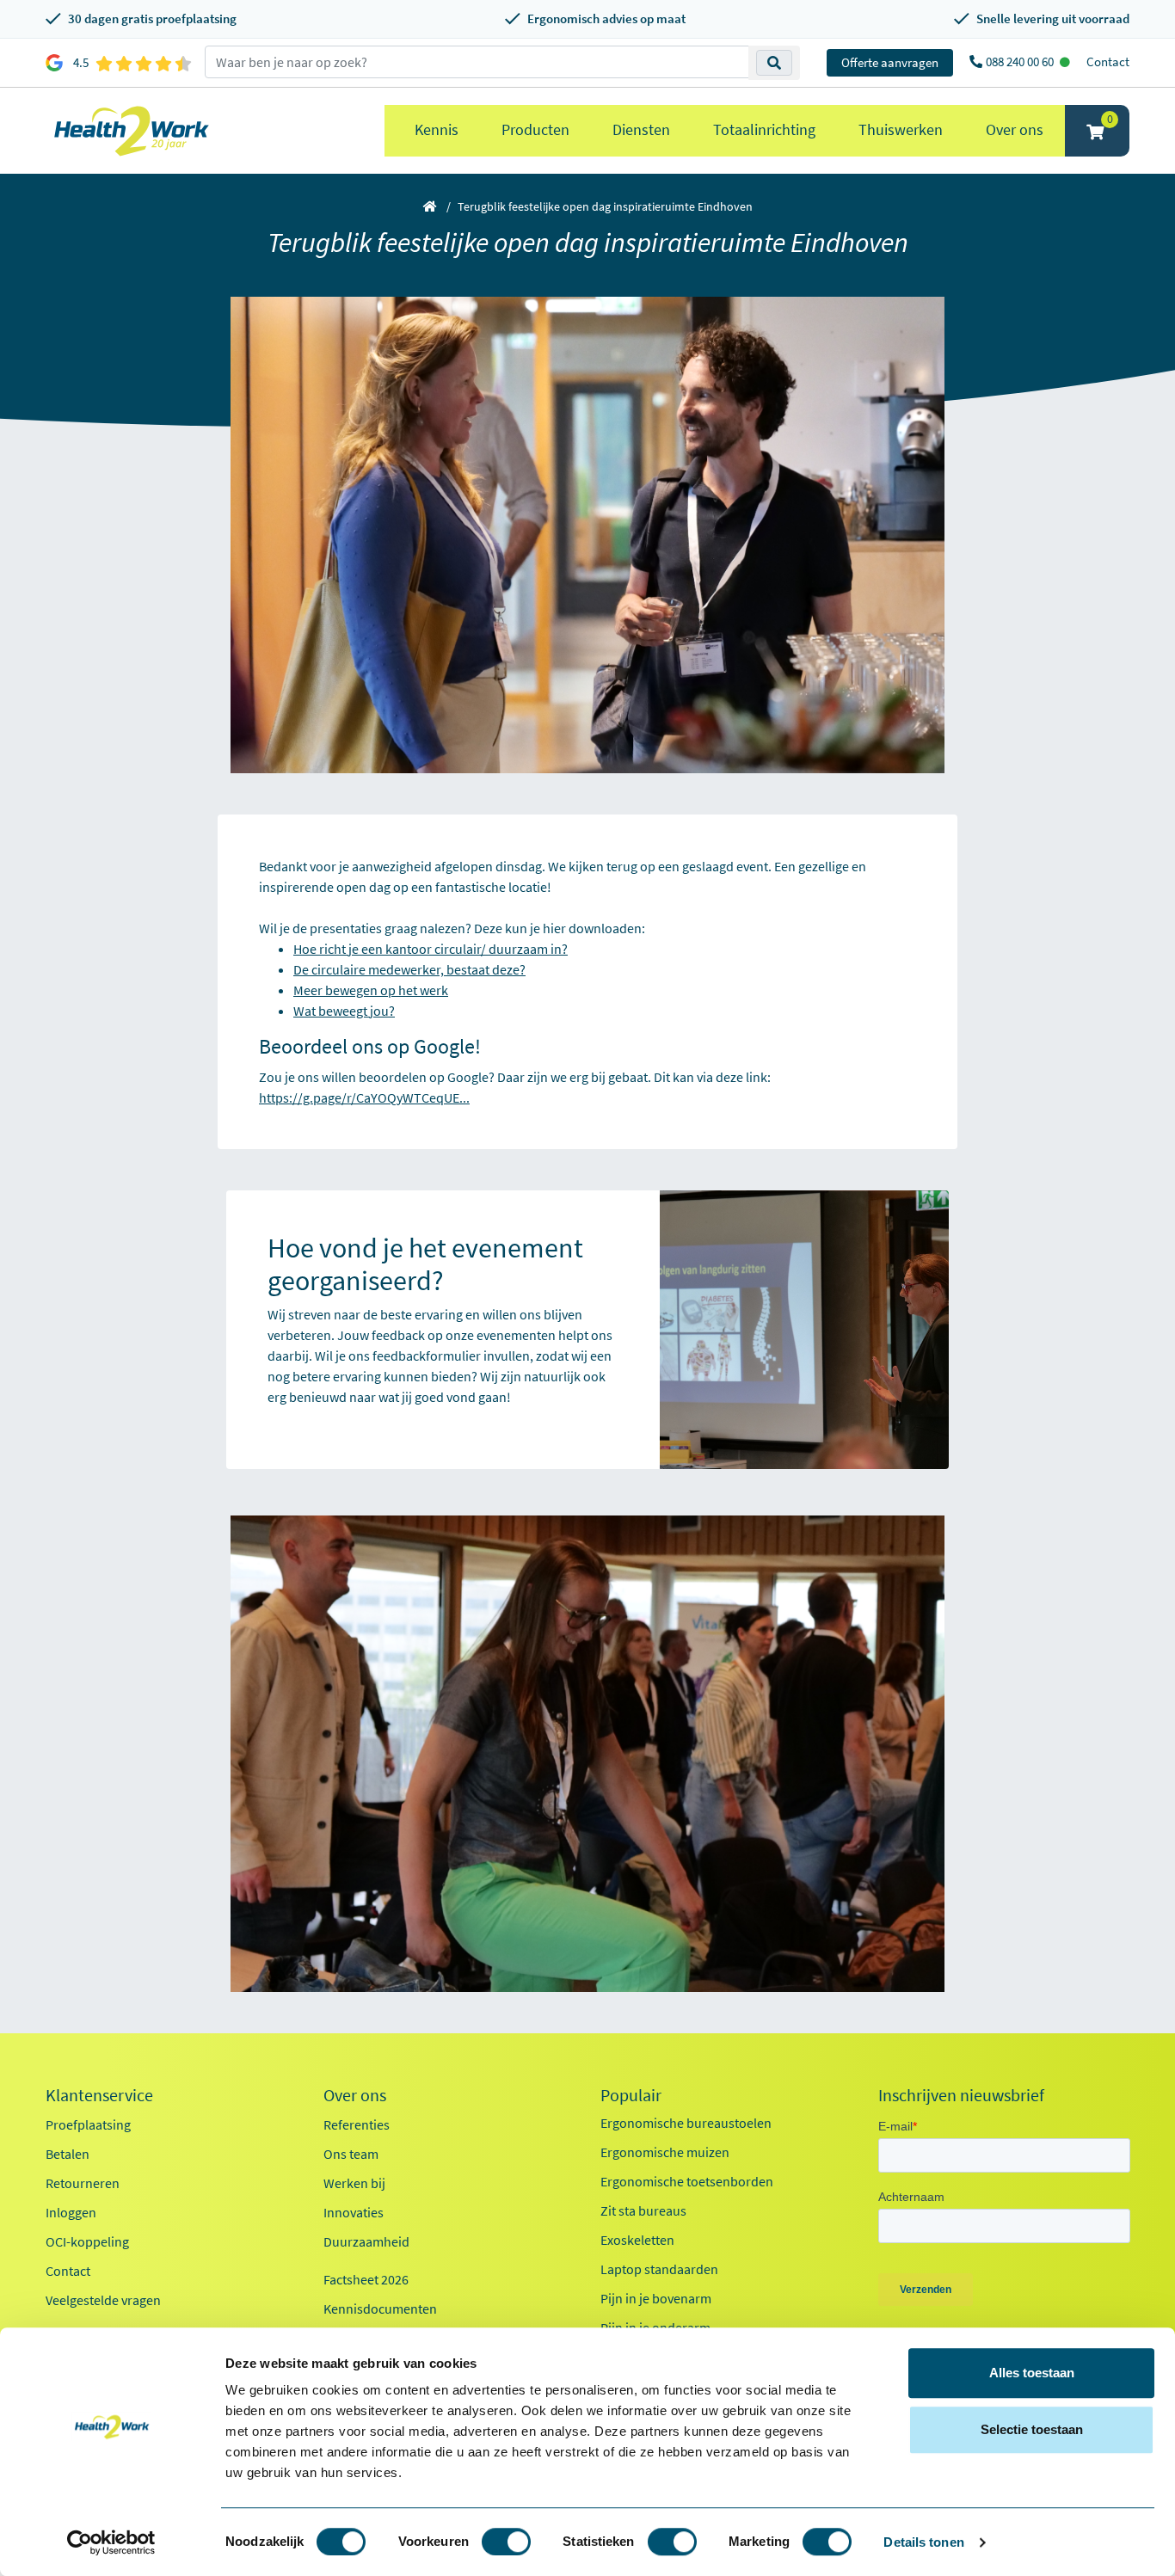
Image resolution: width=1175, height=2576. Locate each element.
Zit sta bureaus (643, 2210)
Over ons (1015, 129)
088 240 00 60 (1021, 61)
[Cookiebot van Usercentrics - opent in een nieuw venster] (111, 2542)
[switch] (506, 2542)
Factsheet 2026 (366, 2279)
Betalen (68, 2154)
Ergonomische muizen (665, 2152)
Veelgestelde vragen (103, 2300)
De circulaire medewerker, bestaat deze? (409, 969)
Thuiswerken (901, 129)
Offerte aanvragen (890, 62)
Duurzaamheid (366, 2241)
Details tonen (923, 2542)
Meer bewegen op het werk (371, 990)
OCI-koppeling (87, 2241)
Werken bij (354, 2183)
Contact (1108, 61)
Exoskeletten (637, 2240)
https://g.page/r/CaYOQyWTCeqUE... (364, 1097)
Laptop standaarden (659, 2269)
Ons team (351, 2154)
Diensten (641, 129)
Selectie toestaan (1032, 2429)
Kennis (437, 129)
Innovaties (354, 2212)
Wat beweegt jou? (344, 1011)
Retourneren (83, 2183)
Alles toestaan (1032, 2373)
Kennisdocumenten (380, 2309)
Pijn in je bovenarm (656, 2298)
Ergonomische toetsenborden (687, 2181)
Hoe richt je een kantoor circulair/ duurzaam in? (431, 949)
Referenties (357, 2124)
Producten (535, 129)
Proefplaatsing (88, 2124)
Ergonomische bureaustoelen (686, 2123)
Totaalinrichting (764, 129)
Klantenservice (99, 2095)
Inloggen (71, 2212)
